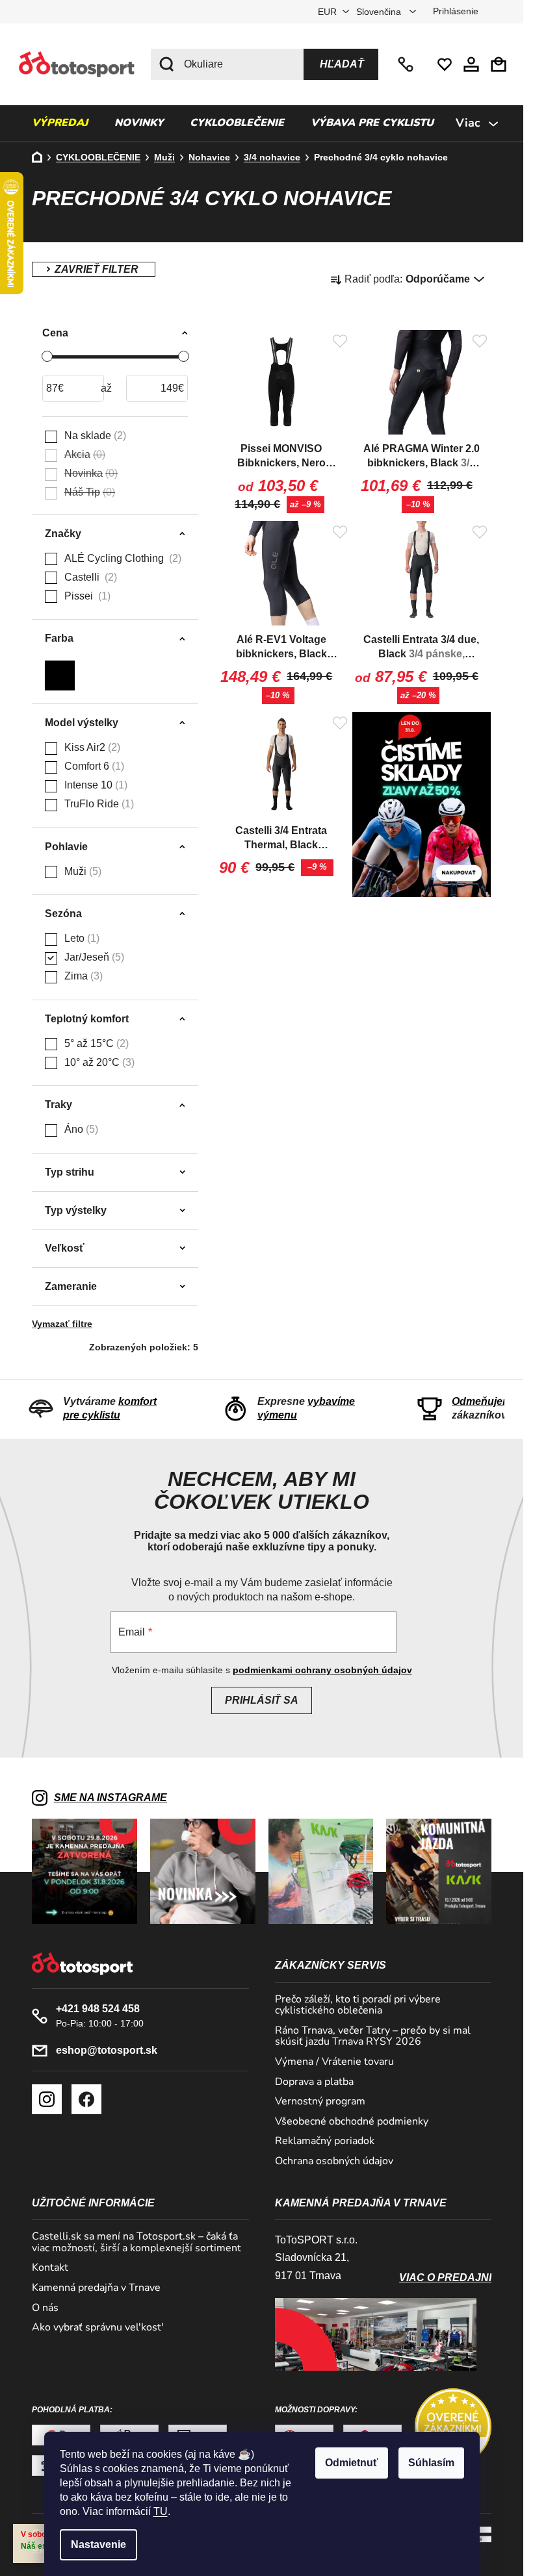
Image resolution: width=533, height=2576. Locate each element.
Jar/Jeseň (93, 957)
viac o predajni (445, 2278)
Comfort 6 (93, 766)
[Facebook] (86, 2099)
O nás (45, 2308)
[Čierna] (60, 672)
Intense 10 (94, 785)
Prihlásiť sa (262, 1700)
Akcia (83, 454)
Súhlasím (431, 2463)
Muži (81, 871)
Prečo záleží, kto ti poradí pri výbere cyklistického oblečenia (358, 2005)
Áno (80, 1129)
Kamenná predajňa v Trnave (96, 2288)
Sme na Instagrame (110, 1798)
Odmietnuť (352, 2463)
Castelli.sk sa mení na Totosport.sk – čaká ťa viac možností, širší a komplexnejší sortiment (136, 2242)
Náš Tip (88, 492)
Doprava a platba (314, 2082)
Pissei (86, 596)
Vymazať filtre (62, 1324)
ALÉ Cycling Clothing (121, 558)
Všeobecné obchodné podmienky (352, 2122)
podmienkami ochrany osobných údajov (322, 1670)
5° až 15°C (95, 1043)
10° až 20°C (98, 1062)
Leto (80, 938)
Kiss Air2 (91, 747)
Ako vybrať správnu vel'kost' (98, 2328)
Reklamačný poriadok (325, 2141)
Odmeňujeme (485, 1401)
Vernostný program (320, 2102)
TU (161, 2511)
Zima (82, 976)
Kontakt (50, 2268)
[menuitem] (60, 123)
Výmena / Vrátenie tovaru (334, 2062)
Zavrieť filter (94, 269)
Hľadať (342, 64)
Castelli (89, 577)
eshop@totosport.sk (107, 2050)
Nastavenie (98, 2544)
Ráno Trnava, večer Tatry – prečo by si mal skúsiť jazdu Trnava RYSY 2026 (373, 2037)
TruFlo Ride (97, 804)
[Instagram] (47, 2099)
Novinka (89, 473)
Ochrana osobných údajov (334, 2162)
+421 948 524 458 (407, 64)
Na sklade (94, 436)
